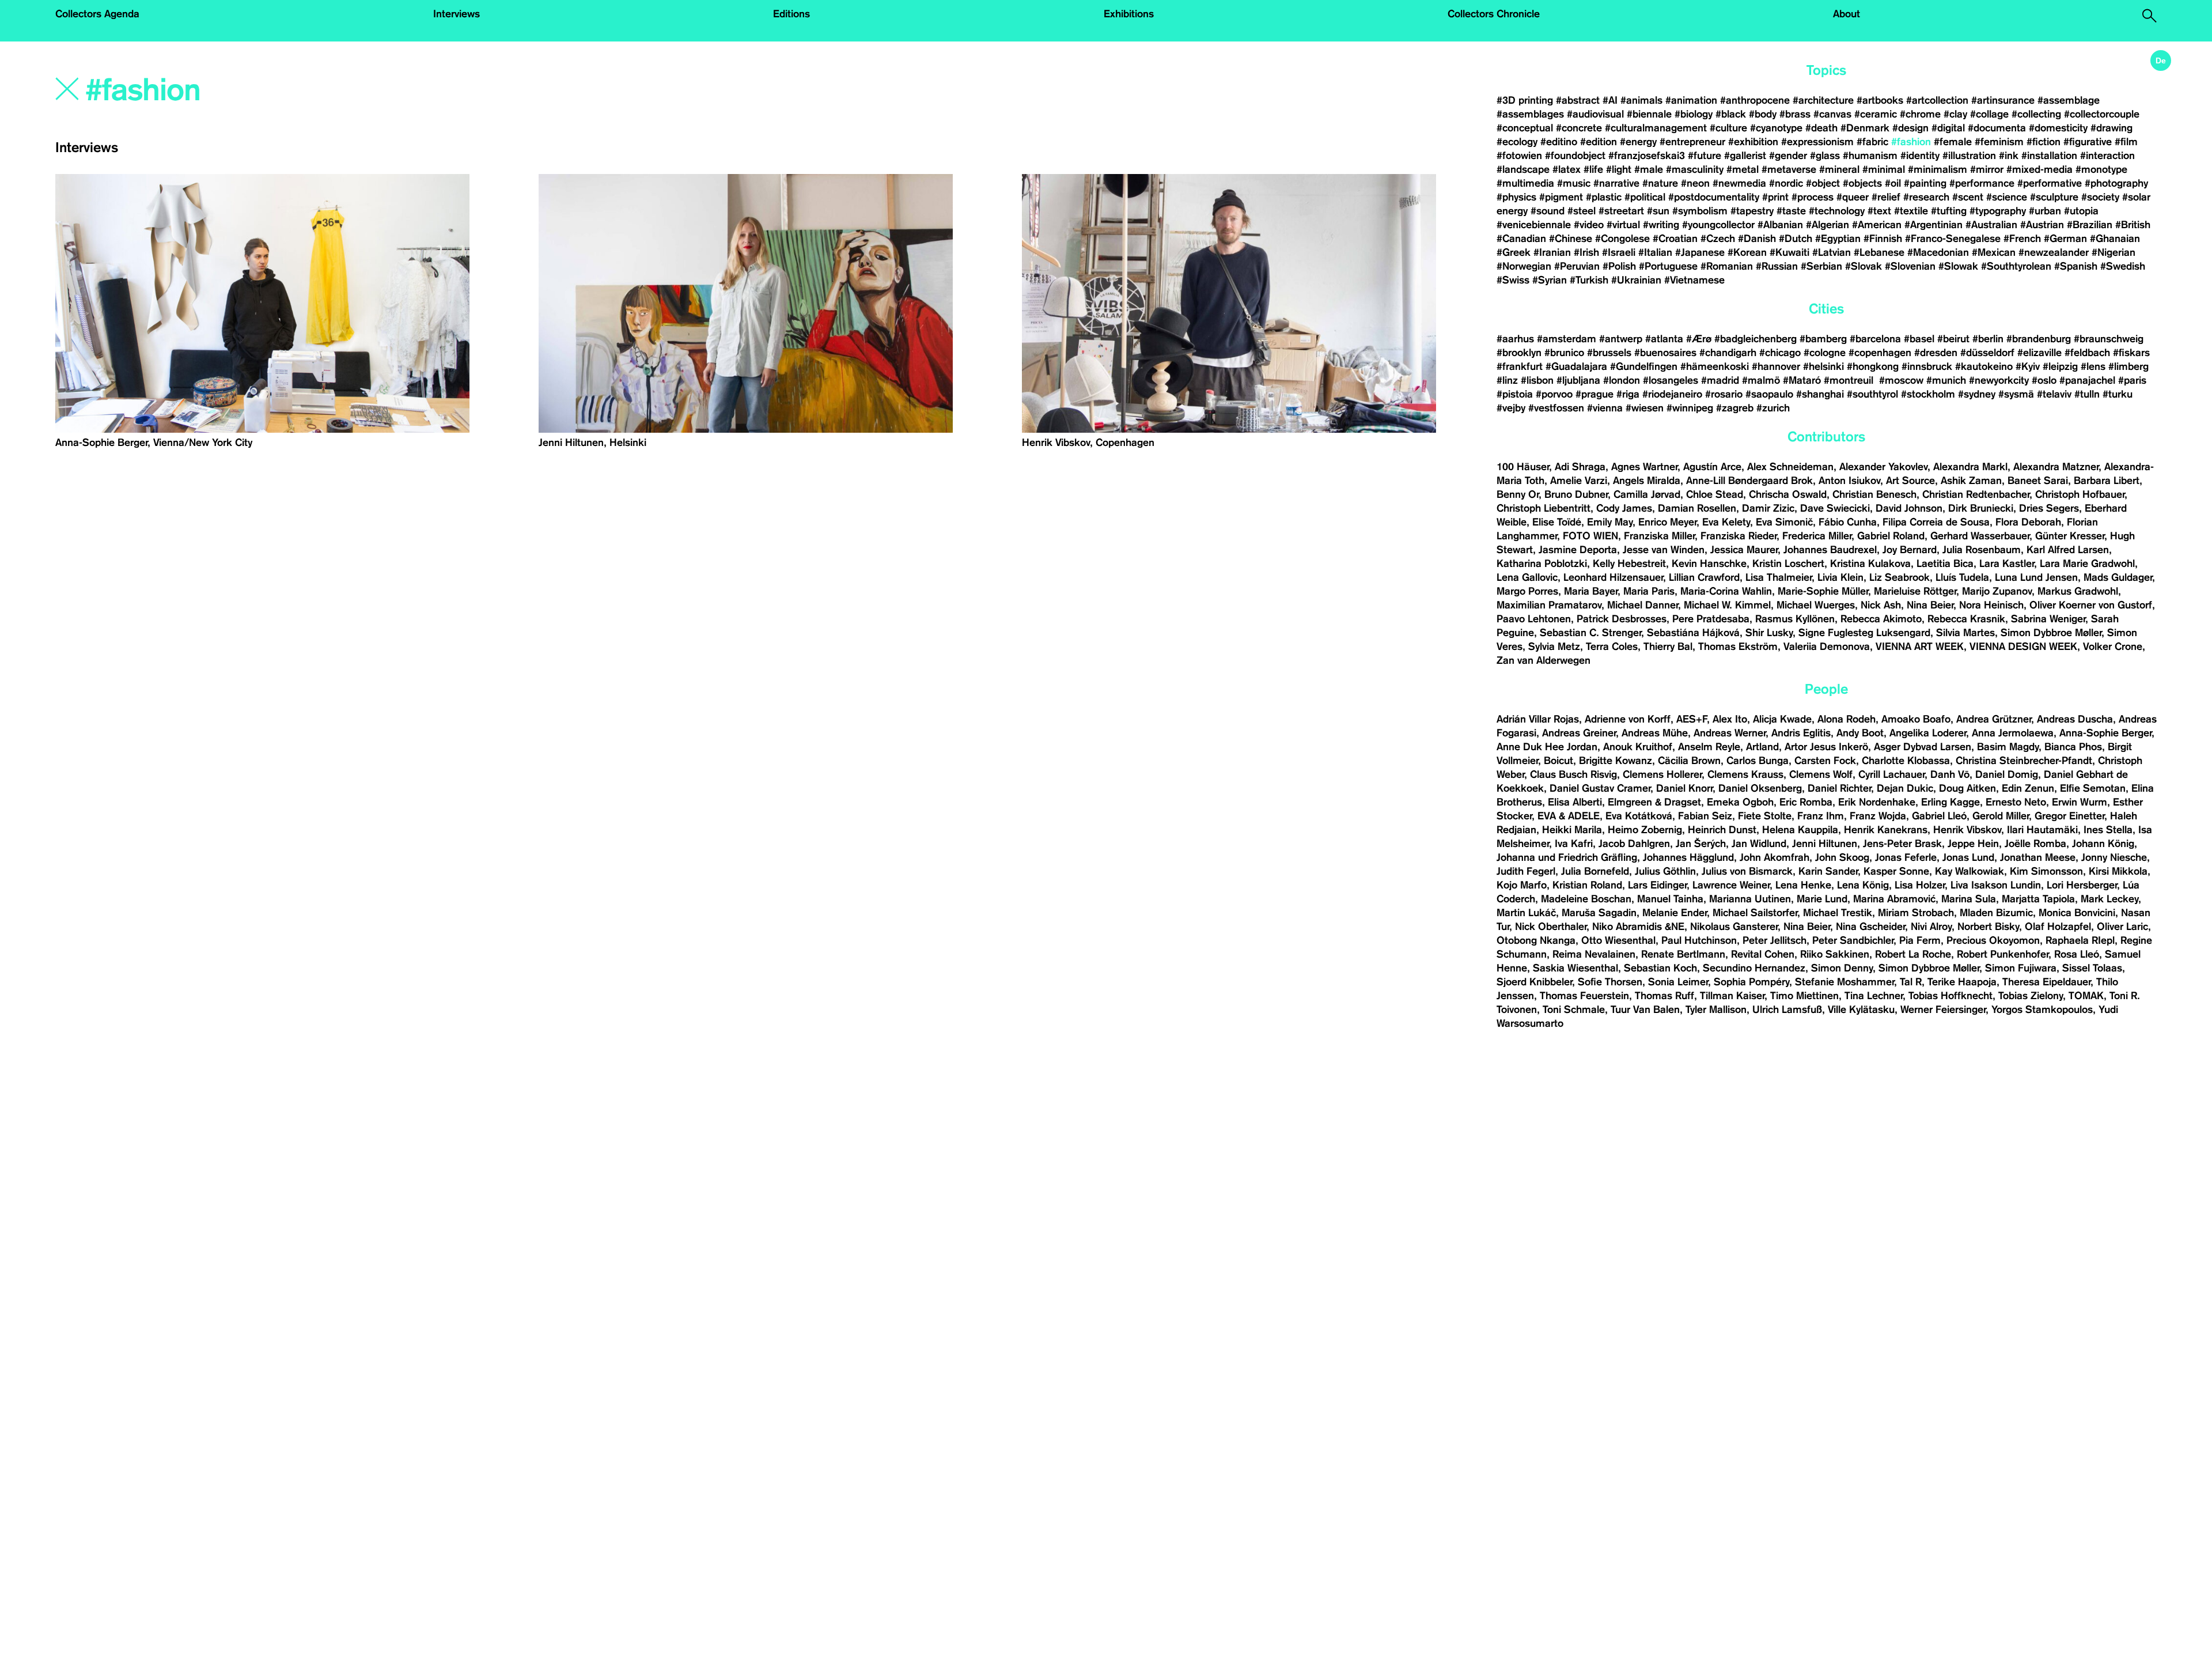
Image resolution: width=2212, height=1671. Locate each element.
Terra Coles (1612, 647)
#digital (1948, 128)
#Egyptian (1838, 239)
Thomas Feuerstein (1584, 996)
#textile (1911, 211)
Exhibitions (1129, 14)
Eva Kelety (1726, 522)
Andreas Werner (1730, 733)
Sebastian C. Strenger (1590, 633)
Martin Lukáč (1526, 913)
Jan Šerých (1701, 844)
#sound (1548, 211)
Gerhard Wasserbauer (1980, 536)
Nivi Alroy (1931, 927)
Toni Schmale (1574, 1010)
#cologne (1825, 353)
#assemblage (2069, 100)
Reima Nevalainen (1594, 954)
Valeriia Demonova (1827, 647)
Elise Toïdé (1557, 522)
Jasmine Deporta (1578, 550)
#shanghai (1820, 394)
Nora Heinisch (1991, 605)
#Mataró (1802, 380)
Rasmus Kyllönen (1795, 619)
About (1847, 14)
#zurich (1773, 408)
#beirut (1953, 339)
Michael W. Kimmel (1727, 605)
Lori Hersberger (2082, 885)
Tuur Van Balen (1645, 1010)
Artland (1762, 747)
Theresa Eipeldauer (2046, 982)
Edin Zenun (2028, 788)
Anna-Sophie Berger (2105, 733)
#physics (1516, 197)
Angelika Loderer (1928, 733)
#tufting (1949, 211)
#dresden (1936, 353)
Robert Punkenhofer (2003, 954)
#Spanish (2076, 266)
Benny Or (1518, 494)
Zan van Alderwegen (1544, 660)
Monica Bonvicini (2077, 913)
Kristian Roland (1587, 885)
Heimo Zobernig (1645, 830)
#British (2133, 225)
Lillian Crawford (1704, 577)
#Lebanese (1879, 252)
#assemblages (1530, 114)
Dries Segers (2049, 508)
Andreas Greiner (1579, 733)
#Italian (1655, 252)
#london (1622, 380)
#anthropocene (1755, 100)
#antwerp (1621, 339)
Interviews (457, 14)
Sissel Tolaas (2092, 968)
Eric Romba (1806, 802)
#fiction (2044, 142)
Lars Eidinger (1657, 885)
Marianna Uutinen (1750, 899)
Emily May (1610, 522)
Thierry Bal (1668, 647)
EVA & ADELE (1569, 816)
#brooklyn (1519, 353)
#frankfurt (1520, 366)
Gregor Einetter (2069, 816)
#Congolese (1622, 239)
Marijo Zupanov (1997, 591)
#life (1593, 169)
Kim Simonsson (2046, 871)
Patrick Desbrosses (1622, 619)
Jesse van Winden (1664, 550)
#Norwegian (1524, 266)
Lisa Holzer (1920, 885)
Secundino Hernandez (1754, 968)
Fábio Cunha (1848, 522)
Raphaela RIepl (2080, 940)
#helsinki (1823, 366)
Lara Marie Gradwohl (2087, 564)
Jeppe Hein (1973, 844)
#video (1589, 225)
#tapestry (1752, 211)
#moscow (1901, 380)
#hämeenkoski (1715, 366)
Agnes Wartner (1644, 467)
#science (2007, 197)
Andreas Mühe (1655, 733)
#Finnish (1883, 239)
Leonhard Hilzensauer (1613, 577)
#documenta (1997, 128)
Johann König (2103, 844)
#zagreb (1735, 408)
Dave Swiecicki (1835, 508)
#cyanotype (1776, 128)
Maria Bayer (1591, 591)
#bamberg (1823, 339)
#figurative (2088, 142)
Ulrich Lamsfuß (1787, 1010)
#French (2022, 239)
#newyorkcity (1999, 380)
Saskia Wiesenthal (1575, 968)
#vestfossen (1556, 408)
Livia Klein (1840, 577)
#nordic (1786, 183)
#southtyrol (1872, 394)
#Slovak (1863, 266)
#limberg (2128, 366)
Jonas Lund (1968, 857)
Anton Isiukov (1849, 481)
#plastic (1604, 197)
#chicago (1780, 353)
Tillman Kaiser (1732, 996)
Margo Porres (1527, 591)
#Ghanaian (2115, 239)
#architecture (1823, 100)
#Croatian (1675, 239)
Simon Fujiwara (2021, 968)
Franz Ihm (1821, 816)
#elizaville (2039, 353)
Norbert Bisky (1988, 927)
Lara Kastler (2007, 564)
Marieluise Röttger (1915, 591)
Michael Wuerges (1816, 605)
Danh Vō (1950, 774)
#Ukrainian (1636, 280)
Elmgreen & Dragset (1654, 802)
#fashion (1911, 142)
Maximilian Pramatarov (1549, 605)
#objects (1862, 183)
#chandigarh (1728, 353)
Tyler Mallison (1716, 1010)
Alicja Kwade (1782, 719)
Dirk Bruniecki (1981, 508)
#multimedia (1525, 183)
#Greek (1514, 252)
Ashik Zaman (1971, 481)
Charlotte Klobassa (1906, 761)
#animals (1641, 100)
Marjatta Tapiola (2038, 899)
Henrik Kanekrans (1886, 830)
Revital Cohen (1763, 954)
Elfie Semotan (2093, 788)
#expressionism (1817, 142)
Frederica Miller (1817, 536)
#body (1763, 114)
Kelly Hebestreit (1629, 564)
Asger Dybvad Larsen (1923, 747)
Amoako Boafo (1916, 719)
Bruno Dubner (1576, 494)
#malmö (1761, 380)
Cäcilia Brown (1689, 761)
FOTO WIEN (1590, 536)
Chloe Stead (1715, 494)
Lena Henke (1803, 885)
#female (1953, 142)
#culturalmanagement (1656, 128)
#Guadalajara (1576, 366)
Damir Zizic (1768, 508)
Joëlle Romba (2035, 844)
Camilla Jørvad (1647, 494)
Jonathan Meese (2038, 857)
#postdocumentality (1714, 197)
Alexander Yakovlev (1883, 467)
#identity (1920, 156)
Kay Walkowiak (1969, 871)
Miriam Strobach (1916, 913)
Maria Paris (1649, 591)
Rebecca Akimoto (1881, 619)
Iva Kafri (1574, 844)
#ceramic (1876, 114)
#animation (1691, 100)
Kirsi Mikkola (2118, 871)
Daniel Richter (1839, 788)
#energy (1638, 142)
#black (1731, 114)
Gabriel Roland (1891, 536)
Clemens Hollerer (1662, 774)
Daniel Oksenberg (1760, 788)
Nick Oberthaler (1551, 927)
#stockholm (1928, 394)
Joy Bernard (1910, 550)
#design (1910, 128)
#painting (1925, 183)
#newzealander (2054, 252)
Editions (791, 14)
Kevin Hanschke (1709, 564)
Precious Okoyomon (1993, 940)
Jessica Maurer (1744, 550)
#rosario (1724, 394)
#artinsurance (2003, 100)
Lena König (1863, 885)
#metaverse (1789, 169)
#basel (1919, 339)
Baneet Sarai (2038, 481)
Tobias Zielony (2031, 996)
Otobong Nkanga (1536, 940)
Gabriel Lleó (1939, 816)
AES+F (1692, 719)
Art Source (1910, 481)
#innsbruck (1927, 366)
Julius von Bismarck (1747, 871)
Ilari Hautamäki (2042, 830)
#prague (1594, 394)
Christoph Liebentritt (1544, 508)
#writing (1661, 225)
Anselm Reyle (1709, 747)
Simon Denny (1842, 968)
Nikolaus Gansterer (1734, 927)
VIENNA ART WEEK (1920, 647)
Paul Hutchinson (1699, 940)
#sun (1658, 211)
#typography (1998, 211)
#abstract (1578, 100)
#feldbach (2087, 353)
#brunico (1564, 353)
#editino (1559, 142)
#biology (1694, 114)
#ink (2009, 156)
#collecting (2036, 114)
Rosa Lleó (2077, 954)
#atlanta (1664, 339)
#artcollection (1937, 100)
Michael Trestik (1838, 913)
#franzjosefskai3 (1647, 156)
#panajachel (2087, 380)
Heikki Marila (1572, 830)
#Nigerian (2113, 252)
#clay (1955, 114)
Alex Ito (1730, 719)
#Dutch (1796, 239)
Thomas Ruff (1664, 996)
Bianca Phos (2073, 747)
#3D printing (1525, 100)
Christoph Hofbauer (2080, 494)
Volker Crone (2113, 647)
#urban (2045, 211)
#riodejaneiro (1672, 394)
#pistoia (1515, 394)
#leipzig (2060, 366)
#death (1821, 128)
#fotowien (1519, 156)
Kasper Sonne (1896, 871)
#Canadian (1521, 239)
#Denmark (1865, 128)
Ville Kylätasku (1861, 1010)
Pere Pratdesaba (1711, 619)
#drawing (2111, 128)
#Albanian (1780, 225)
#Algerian (1827, 225)
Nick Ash (1881, 605)
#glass (1825, 156)
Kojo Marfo (1522, 885)
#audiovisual (1595, 114)
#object (1823, 183)
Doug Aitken (1967, 788)
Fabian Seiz (1705, 816)
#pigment (1561, 197)
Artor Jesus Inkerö (1826, 747)
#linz (1507, 380)
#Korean (1747, 252)
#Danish (1757, 239)
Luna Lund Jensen (2036, 577)
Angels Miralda (1647, 481)
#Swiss (1513, 280)
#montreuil (1850, 380)
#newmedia (1739, 183)
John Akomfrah (1774, 857)
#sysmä (2016, 394)
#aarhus (1515, 339)
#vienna (1605, 408)
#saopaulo (1769, 394)
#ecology (1517, 142)
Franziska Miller (1659, 536)
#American (1877, 225)
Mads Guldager (2118, 577)
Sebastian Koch (1660, 968)
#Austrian (2042, 225)
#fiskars (2131, 353)
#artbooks (1880, 100)
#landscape (1523, 169)
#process (1813, 197)
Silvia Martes (1965, 633)
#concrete (1579, 128)
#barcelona (1875, 339)
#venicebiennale (1534, 225)
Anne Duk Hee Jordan (1547, 747)
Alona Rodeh (1847, 719)
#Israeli (1619, 252)
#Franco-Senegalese (1953, 239)
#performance (1982, 183)
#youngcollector (1718, 225)
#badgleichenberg (1755, 339)
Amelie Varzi (1579, 481)
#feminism (1999, 142)
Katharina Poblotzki (1542, 564)
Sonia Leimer (1678, 982)
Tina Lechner (1874, 996)
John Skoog (1842, 857)
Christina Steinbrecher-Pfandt (2024, 761)
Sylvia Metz (1554, 647)
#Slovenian (1910, 266)
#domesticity (2058, 128)
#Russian (1777, 266)
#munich (1946, 380)
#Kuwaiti (1789, 252)
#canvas (1832, 114)
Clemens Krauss (1745, 774)
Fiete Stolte (1765, 816)
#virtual (1623, 225)
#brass (1795, 114)
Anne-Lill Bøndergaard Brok (1749, 481)
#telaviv (2054, 394)
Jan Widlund (1759, 844)
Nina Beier (1930, 605)
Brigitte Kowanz (1616, 761)
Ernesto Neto (2016, 802)
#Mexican (1994, 252)
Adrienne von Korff (1628, 719)
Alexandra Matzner (2056, 467)
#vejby (1511, 408)
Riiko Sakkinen (1835, 954)
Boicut (1558, 761)
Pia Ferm (1920, 940)
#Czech (1718, 239)
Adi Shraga (1580, 467)
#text (1879, 211)
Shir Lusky (1769, 633)
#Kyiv (2028, 366)
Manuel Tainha (1670, 899)
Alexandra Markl (1970, 467)
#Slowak (1958, 266)
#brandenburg (2039, 339)
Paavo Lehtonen (1534, 619)
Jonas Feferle (1906, 857)
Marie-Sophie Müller (1823, 591)
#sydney (1977, 394)
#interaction (2107, 156)
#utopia (2081, 211)
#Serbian (1821, 266)
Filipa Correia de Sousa (1936, 522)
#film (2126, 142)
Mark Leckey (2109, 899)
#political (1645, 197)
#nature (1660, 183)
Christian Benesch (1874, 494)
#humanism (1870, 156)
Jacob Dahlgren (1634, 844)
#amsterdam (1567, 339)
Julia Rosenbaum (1982, 550)
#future (1705, 156)
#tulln (2087, 394)
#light (1619, 169)
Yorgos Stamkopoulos (2042, 1010)
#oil (1893, 183)
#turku (2118, 394)
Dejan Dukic (1905, 788)
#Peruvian (1577, 266)
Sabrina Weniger (2048, 619)
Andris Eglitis (1801, 733)
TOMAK (2086, 996)
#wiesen (1645, 408)
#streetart (1621, 211)
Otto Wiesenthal (1618, 940)
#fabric (1872, 142)
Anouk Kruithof (1638, 747)
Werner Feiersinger (1943, 1010)
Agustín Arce (1712, 467)
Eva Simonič (1784, 522)
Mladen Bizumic (1996, 913)
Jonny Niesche (2114, 857)
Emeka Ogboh (1740, 802)
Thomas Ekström (1738, 647)
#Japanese (1700, 252)
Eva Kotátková (1639, 816)
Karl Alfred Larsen (2068, 550)
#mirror (1987, 169)
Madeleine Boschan (1586, 899)
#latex (1567, 169)
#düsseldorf (1987, 353)
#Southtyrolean (2016, 266)
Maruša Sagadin (1599, 913)
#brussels (1609, 353)
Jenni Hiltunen (1825, 844)
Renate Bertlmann (1683, 954)
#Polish (1619, 266)
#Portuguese (1668, 266)
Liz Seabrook (1899, 577)
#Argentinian (1933, 225)
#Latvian (1832, 252)
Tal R (1911, 982)
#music (1574, 183)
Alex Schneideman (1790, 467)
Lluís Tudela (1962, 577)
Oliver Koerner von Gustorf (2091, 605)
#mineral (1839, 169)
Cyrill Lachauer (1891, 774)
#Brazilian (2090, 225)
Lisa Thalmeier (1779, 577)
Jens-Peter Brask (1902, 844)
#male (1649, 169)
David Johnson (1909, 508)
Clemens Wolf (1821, 774)
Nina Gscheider (1870, 927)
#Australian (1991, 225)
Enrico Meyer (1667, 522)
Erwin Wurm (2080, 802)
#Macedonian (1938, 252)
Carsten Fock (1825, 761)
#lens (2093, 366)
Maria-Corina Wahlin (1726, 591)
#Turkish (1589, 280)
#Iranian (1552, 252)
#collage (1989, 114)
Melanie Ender (1675, 913)
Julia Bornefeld (1595, 871)
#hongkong (1873, 366)
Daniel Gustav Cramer (1600, 788)
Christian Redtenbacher (1976, 494)
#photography (2116, 183)
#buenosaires (1665, 353)
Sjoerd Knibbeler (1534, 982)
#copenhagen (1880, 353)
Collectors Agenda (97, 14)
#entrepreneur (1692, 142)
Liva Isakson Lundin (1996, 885)
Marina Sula (1969, 899)
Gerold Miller (2001, 816)
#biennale (1649, 114)
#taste (1791, 211)
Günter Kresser (2070, 536)
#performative (2050, 183)
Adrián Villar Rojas (1538, 719)
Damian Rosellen (1697, 508)
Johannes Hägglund (1688, 857)
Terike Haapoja (1962, 982)
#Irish (1586, 252)
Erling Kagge (1950, 802)
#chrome (1920, 114)
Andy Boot (1860, 733)
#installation (2049, 156)
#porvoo (1554, 394)
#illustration (1969, 156)
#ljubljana (1578, 380)
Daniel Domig (2007, 774)
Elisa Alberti (1575, 802)
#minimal (1884, 169)
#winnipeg (1690, 408)
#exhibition (1753, 142)
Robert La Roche (1913, 954)
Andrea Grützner (1994, 719)
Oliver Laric (2122, 927)
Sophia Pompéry (1751, 982)
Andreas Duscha (2075, 719)
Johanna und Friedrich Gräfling (1567, 857)
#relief (1886, 197)
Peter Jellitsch (1774, 940)
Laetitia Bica (1945, 564)
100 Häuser (1523, 467)
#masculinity (1695, 169)
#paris (2132, 380)
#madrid (1720, 380)
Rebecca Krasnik (1966, 619)
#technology (1837, 211)
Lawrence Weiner (1731, 885)
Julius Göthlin (1665, 871)
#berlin (1988, 339)
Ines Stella (2108, 830)
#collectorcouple (2102, 114)
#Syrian (1550, 280)
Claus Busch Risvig (1573, 774)
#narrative (1616, 183)
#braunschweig (2109, 339)
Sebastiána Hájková (1693, 633)
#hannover (1776, 366)
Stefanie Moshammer (1844, 982)
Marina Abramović (1894, 899)
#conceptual (1525, 128)
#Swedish (2123, 266)
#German (2065, 239)
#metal (1743, 169)
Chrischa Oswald (1788, 494)
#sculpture (2054, 197)
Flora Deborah (2028, 522)
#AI (1610, 100)
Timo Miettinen (1804, 996)
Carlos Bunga (1758, 761)
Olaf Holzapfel (2058, 927)
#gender (1788, 156)
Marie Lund (1822, 899)
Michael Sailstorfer (1755, 913)
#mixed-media (2039, 169)
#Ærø (1699, 339)
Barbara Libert (2107, 481)
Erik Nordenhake (1877, 802)
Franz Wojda (1878, 816)
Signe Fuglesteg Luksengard (1864, 633)
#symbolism (1700, 211)
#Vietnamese (1694, 280)
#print (1775, 197)
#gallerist (1745, 156)
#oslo (2044, 380)
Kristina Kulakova (1870, 564)
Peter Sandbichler (1853, 940)
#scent (1968, 197)
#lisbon (1537, 380)
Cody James (1624, 508)
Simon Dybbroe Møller (2051, 633)
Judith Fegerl (1526, 871)
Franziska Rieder (1738, 536)
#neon (1695, 183)
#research (1926, 197)
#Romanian (1727, 266)
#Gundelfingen (1644, 366)
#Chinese (1571, 239)
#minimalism (1938, 169)
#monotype (2101, 169)
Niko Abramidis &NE (1638, 927)
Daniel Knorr (1684, 788)
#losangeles (1671, 380)
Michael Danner (1643, 605)
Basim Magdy (2008, 747)
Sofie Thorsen (1610, 982)
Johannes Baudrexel (1830, 550)
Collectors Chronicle (1494, 14)
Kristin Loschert (1788, 564)
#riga (1628, 394)
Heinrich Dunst (1722, 830)
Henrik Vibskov (1967, 830)
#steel (1582, 211)
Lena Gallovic (1527, 577)
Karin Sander (1828, 871)
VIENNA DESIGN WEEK (2023, 647)
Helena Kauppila (1800, 830)
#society (2100, 197)
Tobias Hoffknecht (1950, 996)
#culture (1728, 128)
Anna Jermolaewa (2013, 733)
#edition (1599, 142)
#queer (1853, 197)
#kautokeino (1984, 366)
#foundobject (1575, 156)
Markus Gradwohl (2078, 591)
